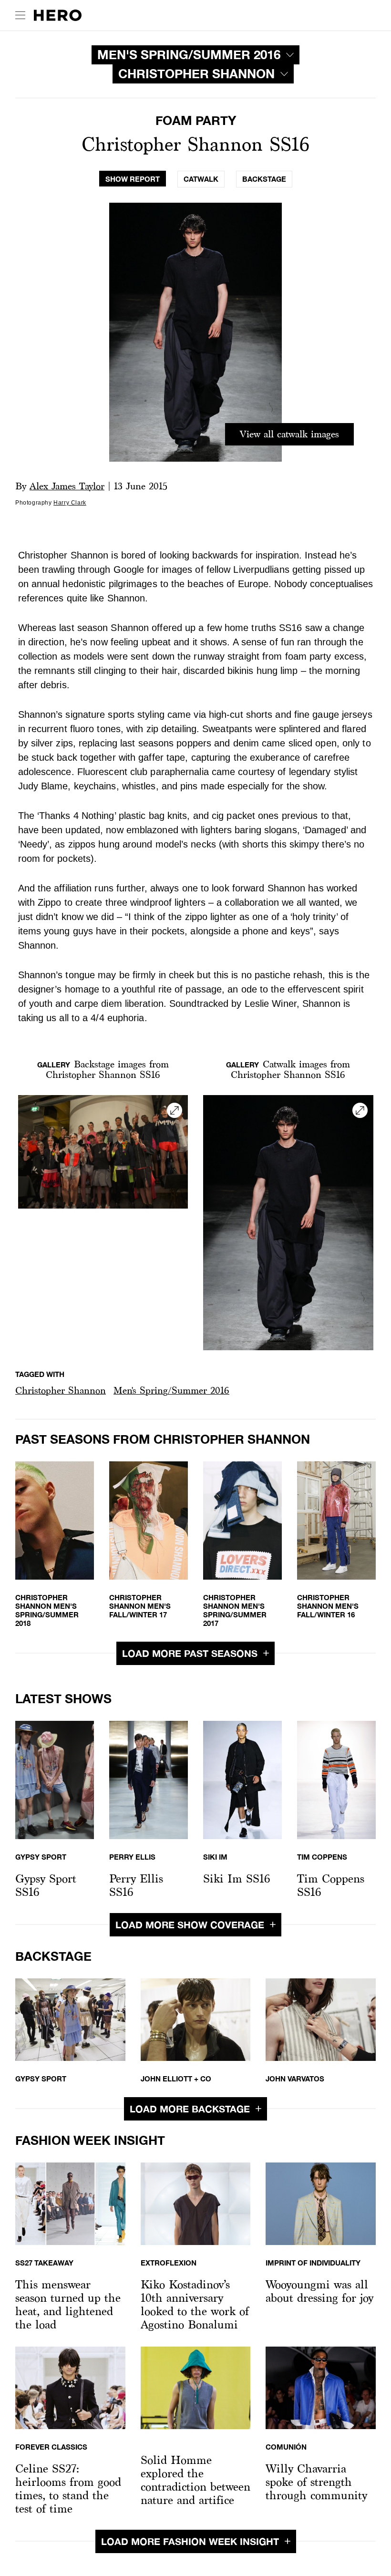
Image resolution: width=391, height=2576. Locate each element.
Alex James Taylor (67, 486)
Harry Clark (70, 503)
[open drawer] (20, 15)
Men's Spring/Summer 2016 (171, 1390)
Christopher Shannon (61, 1390)
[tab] (133, 179)
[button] (61, 1391)
